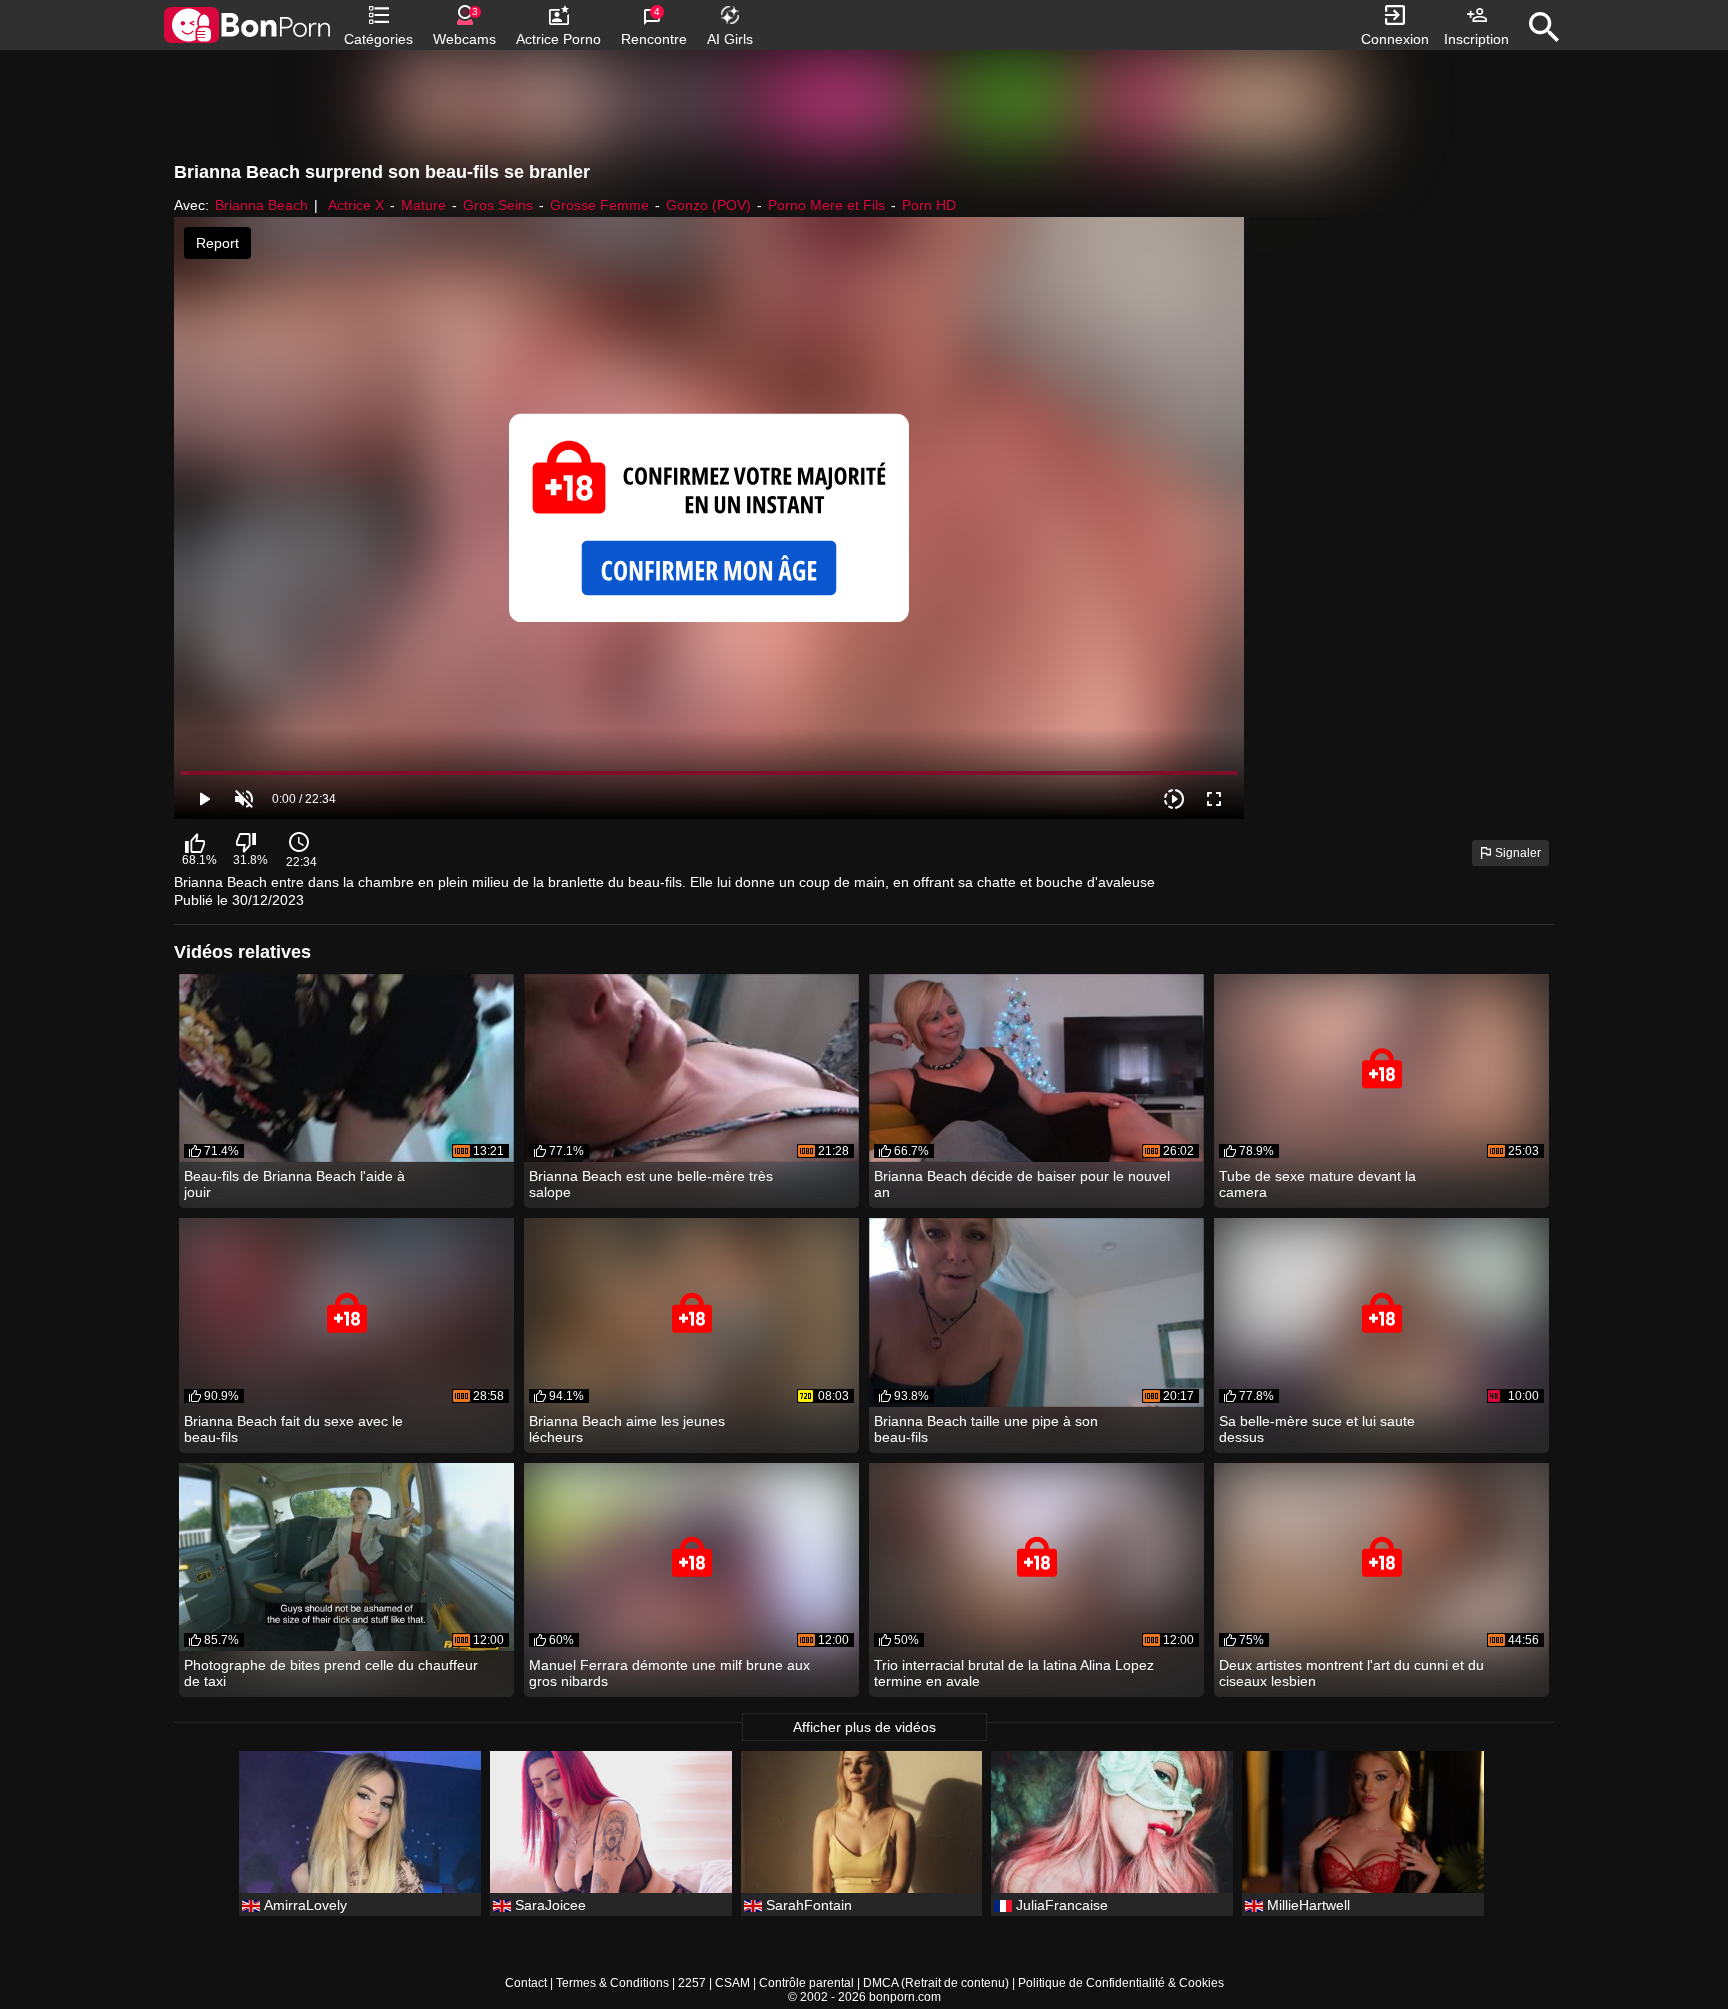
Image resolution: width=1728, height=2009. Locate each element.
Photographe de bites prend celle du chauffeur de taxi (331, 1673)
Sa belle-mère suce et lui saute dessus (1317, 1429)
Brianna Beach (261, 205)
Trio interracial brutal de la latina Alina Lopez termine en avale (1014, 1673)
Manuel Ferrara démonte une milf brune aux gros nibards (669, 1673)
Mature (423, 205)
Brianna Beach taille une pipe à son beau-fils (986, 1429)
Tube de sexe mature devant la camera (1317, 1184)
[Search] (1544, 27)
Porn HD (929, 205)
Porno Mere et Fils (826, 205)
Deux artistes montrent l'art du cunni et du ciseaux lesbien (1351, 1673)
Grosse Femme (599, 205)
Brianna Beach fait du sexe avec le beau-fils (293, 1429)
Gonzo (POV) (708, 205)
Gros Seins (498, 205)
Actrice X (356, 205)
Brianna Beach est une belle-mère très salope (651, 1184)
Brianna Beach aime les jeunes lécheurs (627, 1429)
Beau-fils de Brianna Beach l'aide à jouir (294, 1184)
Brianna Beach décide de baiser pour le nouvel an (1022, 1184)
